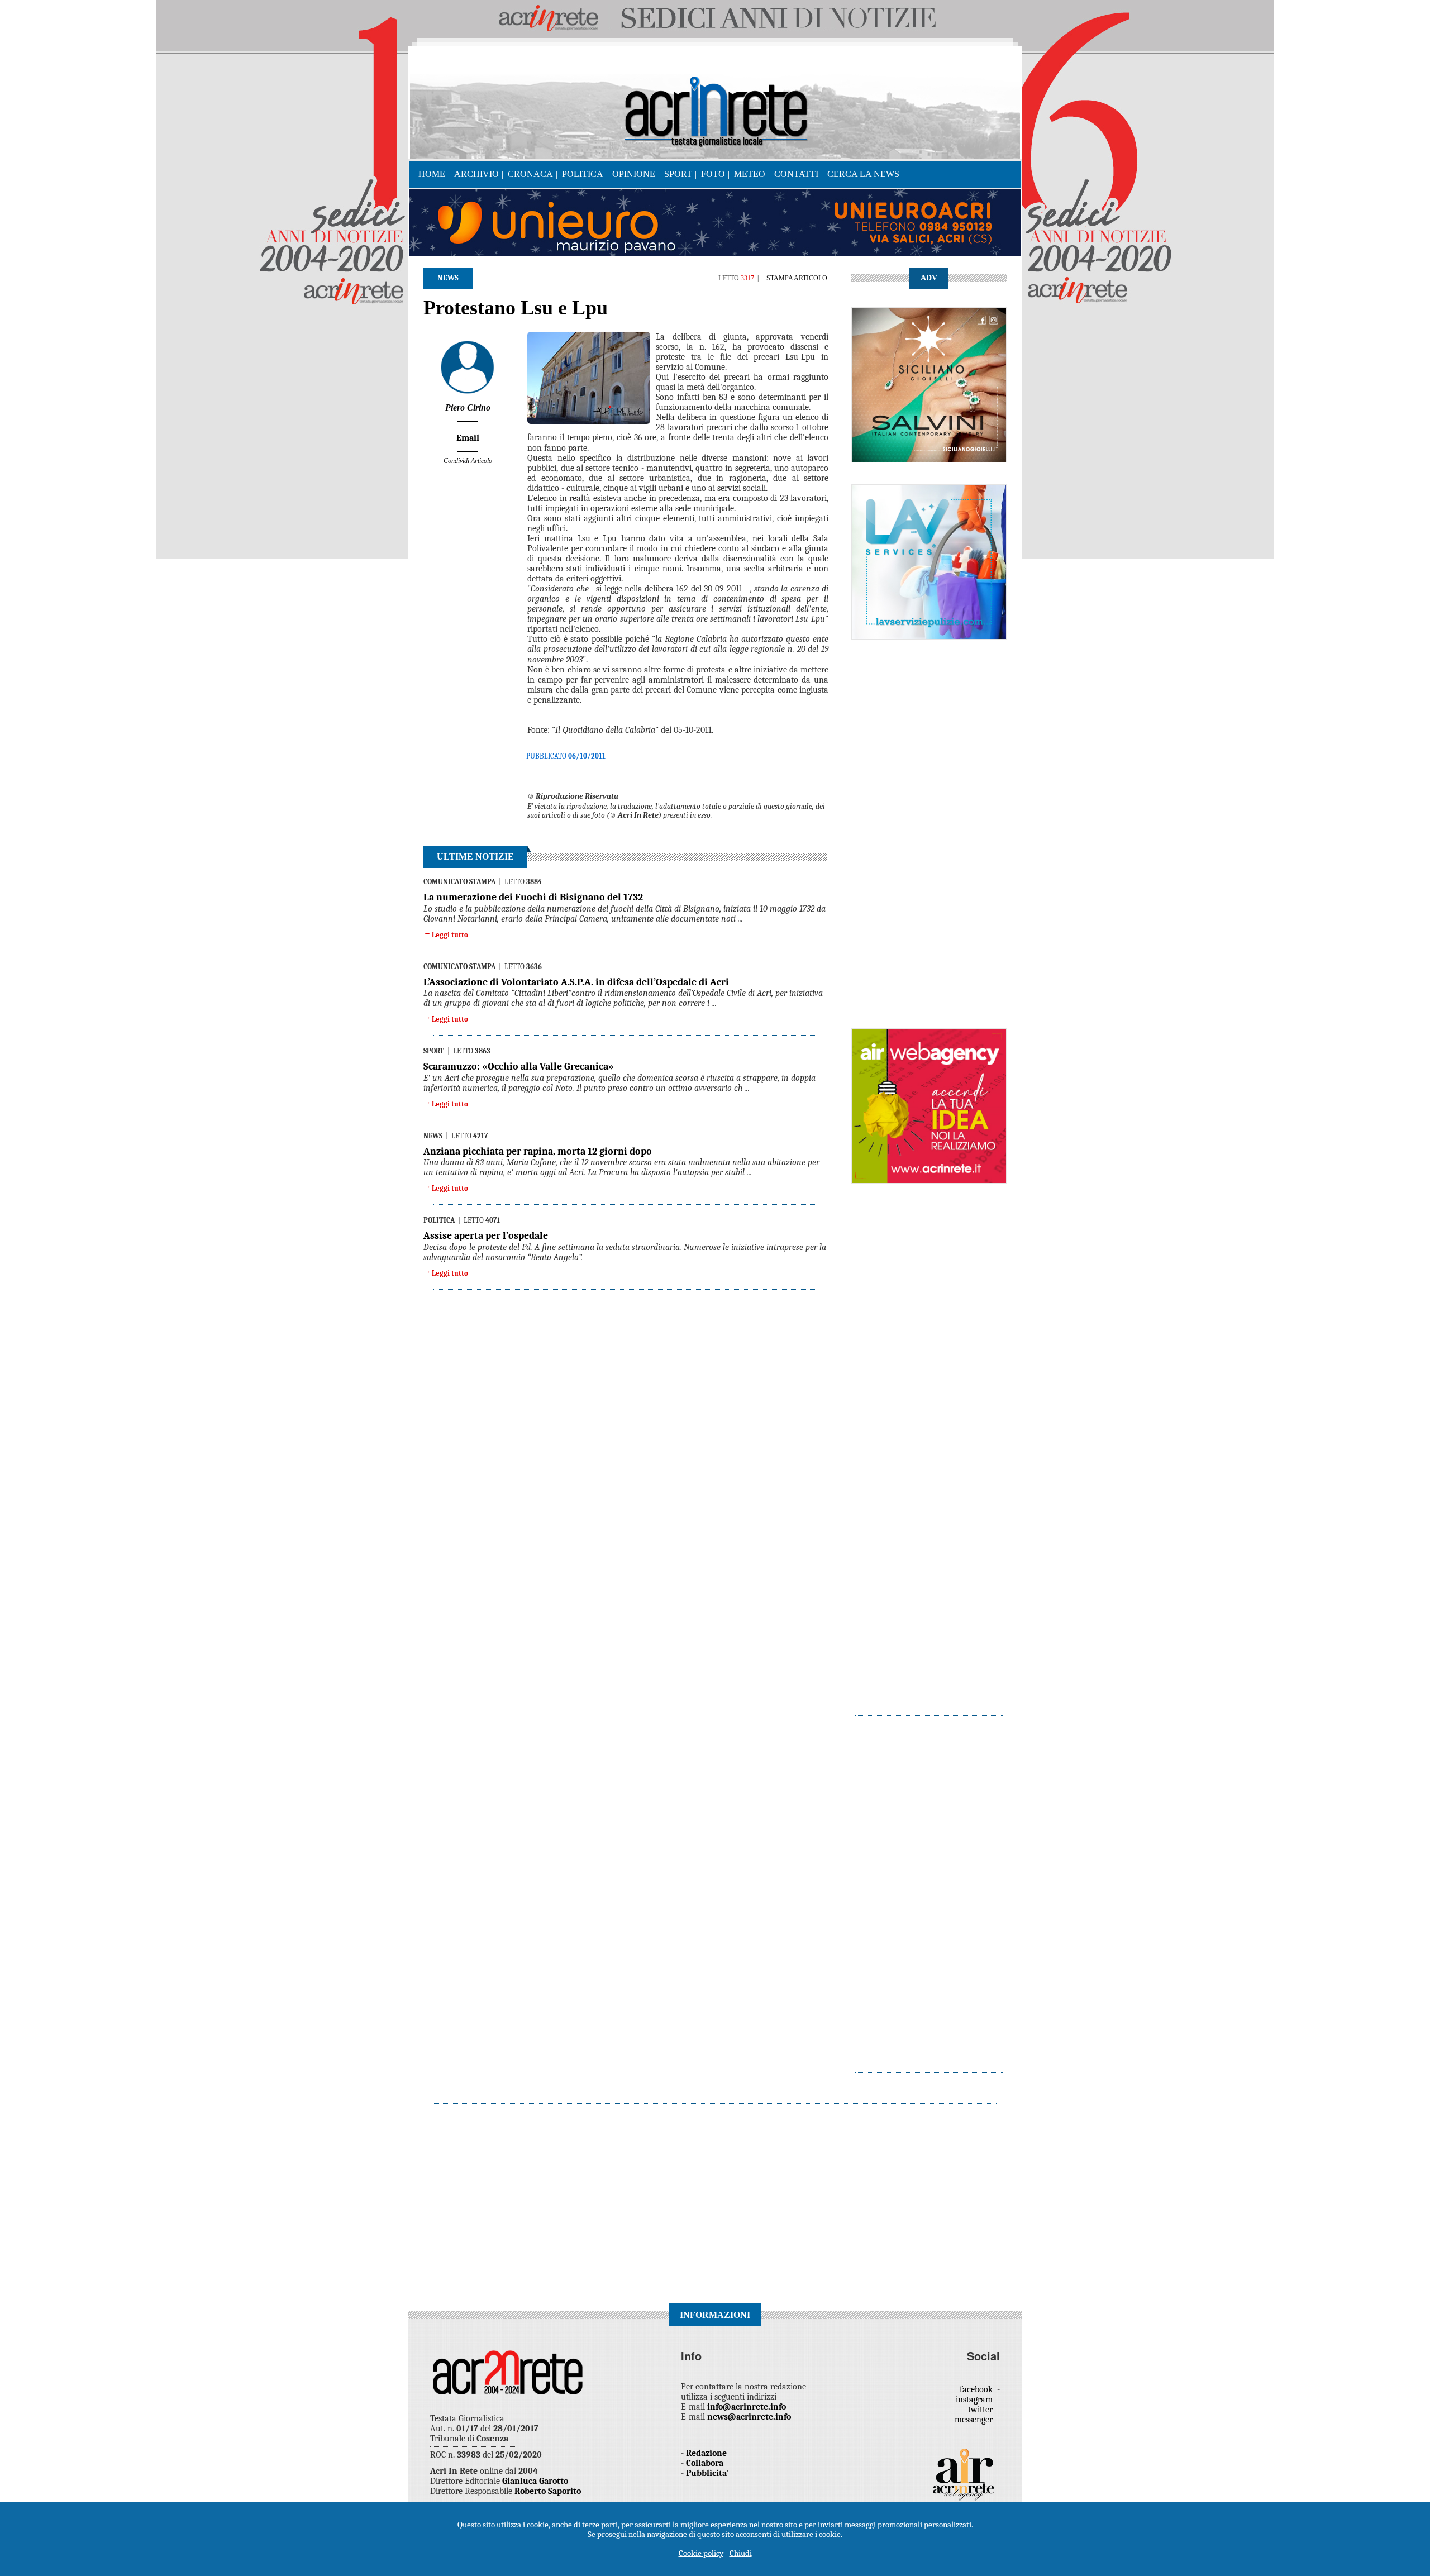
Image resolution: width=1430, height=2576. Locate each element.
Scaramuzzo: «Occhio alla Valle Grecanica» (519, 1067)
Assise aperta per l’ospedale (486, 1236)
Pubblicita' (707, 2473)
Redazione (706, 2453)
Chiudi (741, 2553)
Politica (583, 174)
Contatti (796, 174)
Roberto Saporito (548, 2491)
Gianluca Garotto (535, 2481)
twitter (981, 2410)
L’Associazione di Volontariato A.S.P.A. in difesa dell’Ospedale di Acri (576, 982)
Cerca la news (863, 174)
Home (432, 174)
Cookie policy (701, 2553)
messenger (975, 2420)
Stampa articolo (797, 278)
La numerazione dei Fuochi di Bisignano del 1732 (533, 897)
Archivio (476, 174)
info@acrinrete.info (747, 2407)
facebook (977, 2389)
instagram (975, 2400)
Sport (678, 174)
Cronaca (530, 174)
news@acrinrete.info (749, 2417)
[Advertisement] (929, 829)
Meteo (750, 174)
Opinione (634, 174)
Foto (713, 174)
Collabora (705, 2463)
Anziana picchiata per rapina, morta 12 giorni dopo (538, 1151)
